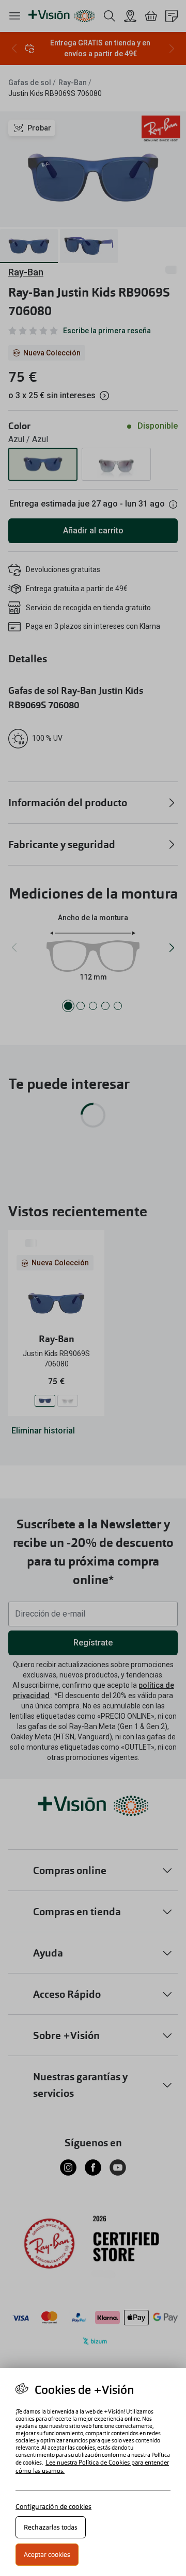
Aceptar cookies (47, 2555)
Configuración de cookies (53, 2507)
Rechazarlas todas (51, 2527)
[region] (93, 2472)
